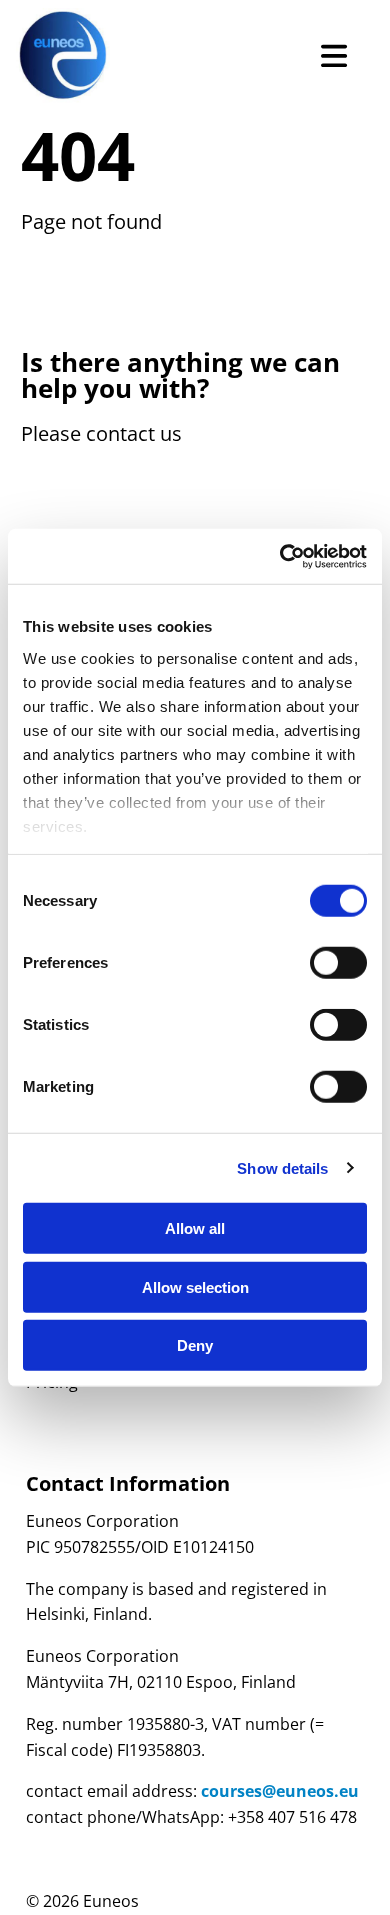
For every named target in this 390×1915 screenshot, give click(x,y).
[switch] (338, 963)
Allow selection (195, 1286)
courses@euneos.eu (280, 1791)
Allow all (195, 1228)
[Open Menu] (334, 55)
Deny (195, 1345)
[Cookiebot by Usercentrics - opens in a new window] (280, 556)
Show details (282, 1167)
